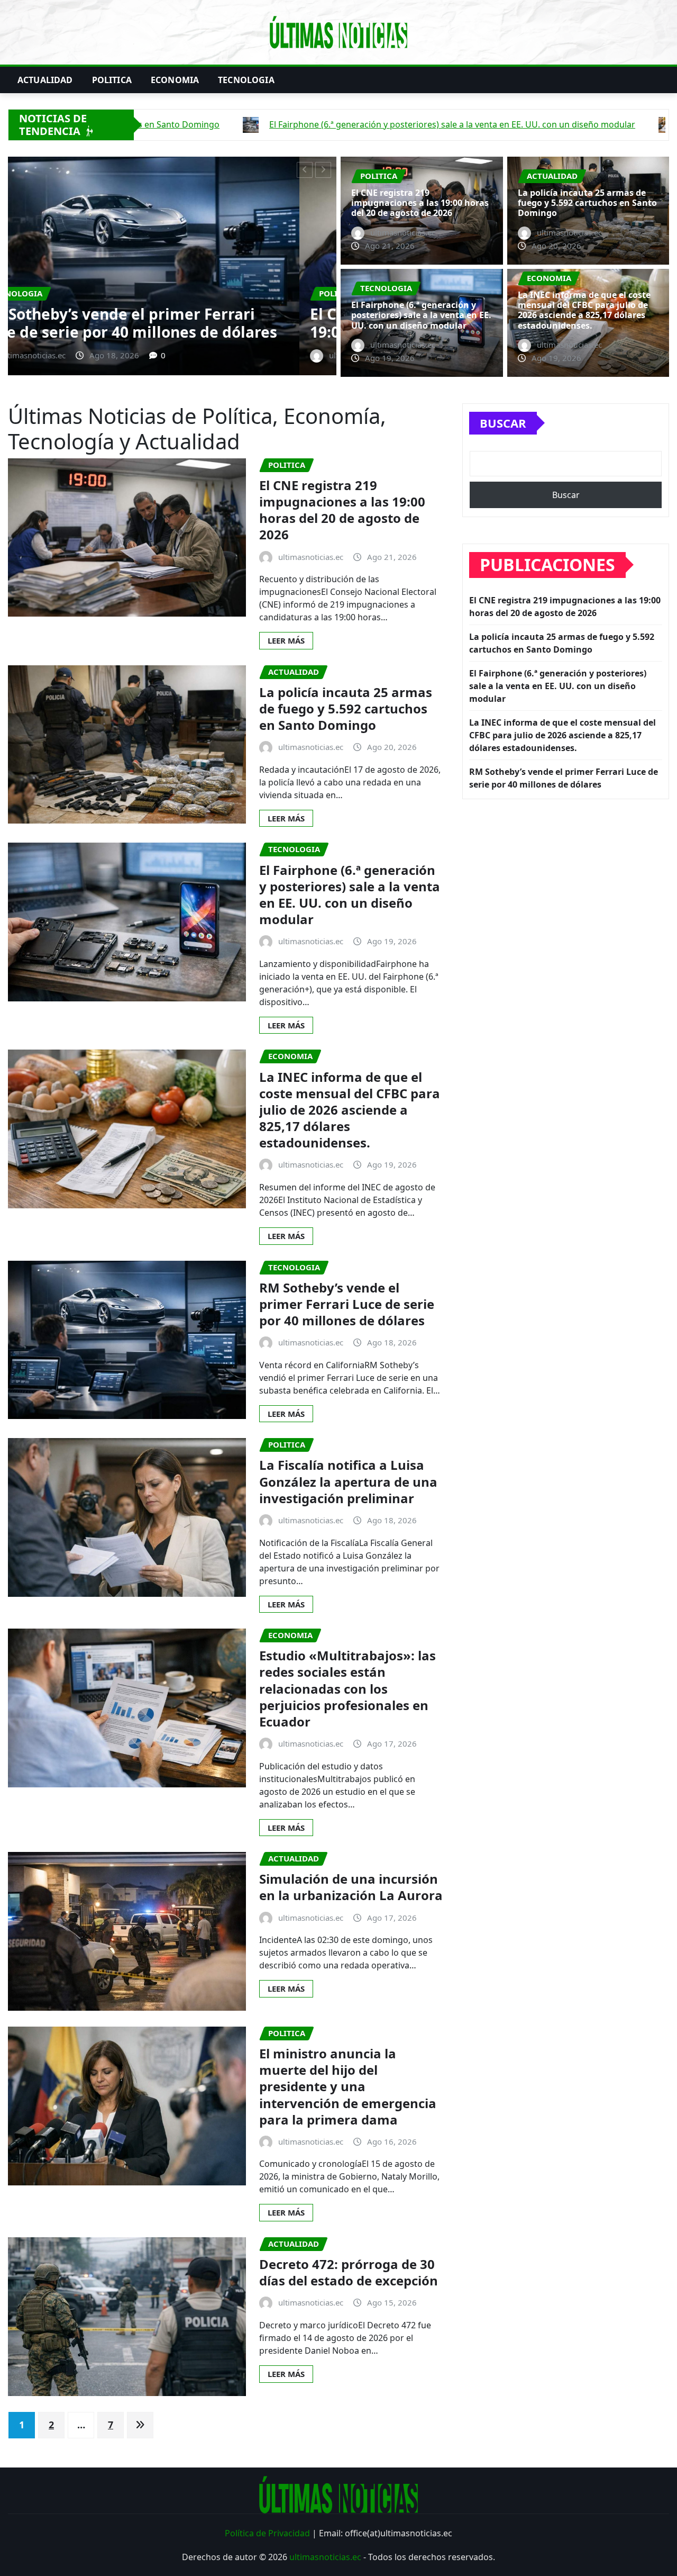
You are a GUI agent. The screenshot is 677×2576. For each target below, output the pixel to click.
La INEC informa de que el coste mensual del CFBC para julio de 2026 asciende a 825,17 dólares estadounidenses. (584, 310)
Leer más (286, 640)
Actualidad (45, 80)
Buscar (503, 423)
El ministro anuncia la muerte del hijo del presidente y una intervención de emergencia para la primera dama (348, 2086)
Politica (112, 80)
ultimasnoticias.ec (325, 2557)
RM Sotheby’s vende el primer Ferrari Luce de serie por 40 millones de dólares (347, 1304)
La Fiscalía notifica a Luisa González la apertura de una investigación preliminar (348, 1481)
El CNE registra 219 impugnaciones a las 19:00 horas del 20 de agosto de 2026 (420, 203)
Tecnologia (246, 80)
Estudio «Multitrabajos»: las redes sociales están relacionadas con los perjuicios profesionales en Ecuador (347, 1688)
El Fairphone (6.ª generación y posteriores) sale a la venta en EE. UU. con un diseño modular (421, 315)
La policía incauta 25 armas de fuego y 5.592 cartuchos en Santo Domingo (159, 323)
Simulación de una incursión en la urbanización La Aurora (351, 1887)
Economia (175, 80)
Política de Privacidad (267, 2533)
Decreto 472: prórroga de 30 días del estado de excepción (349, 2272)
